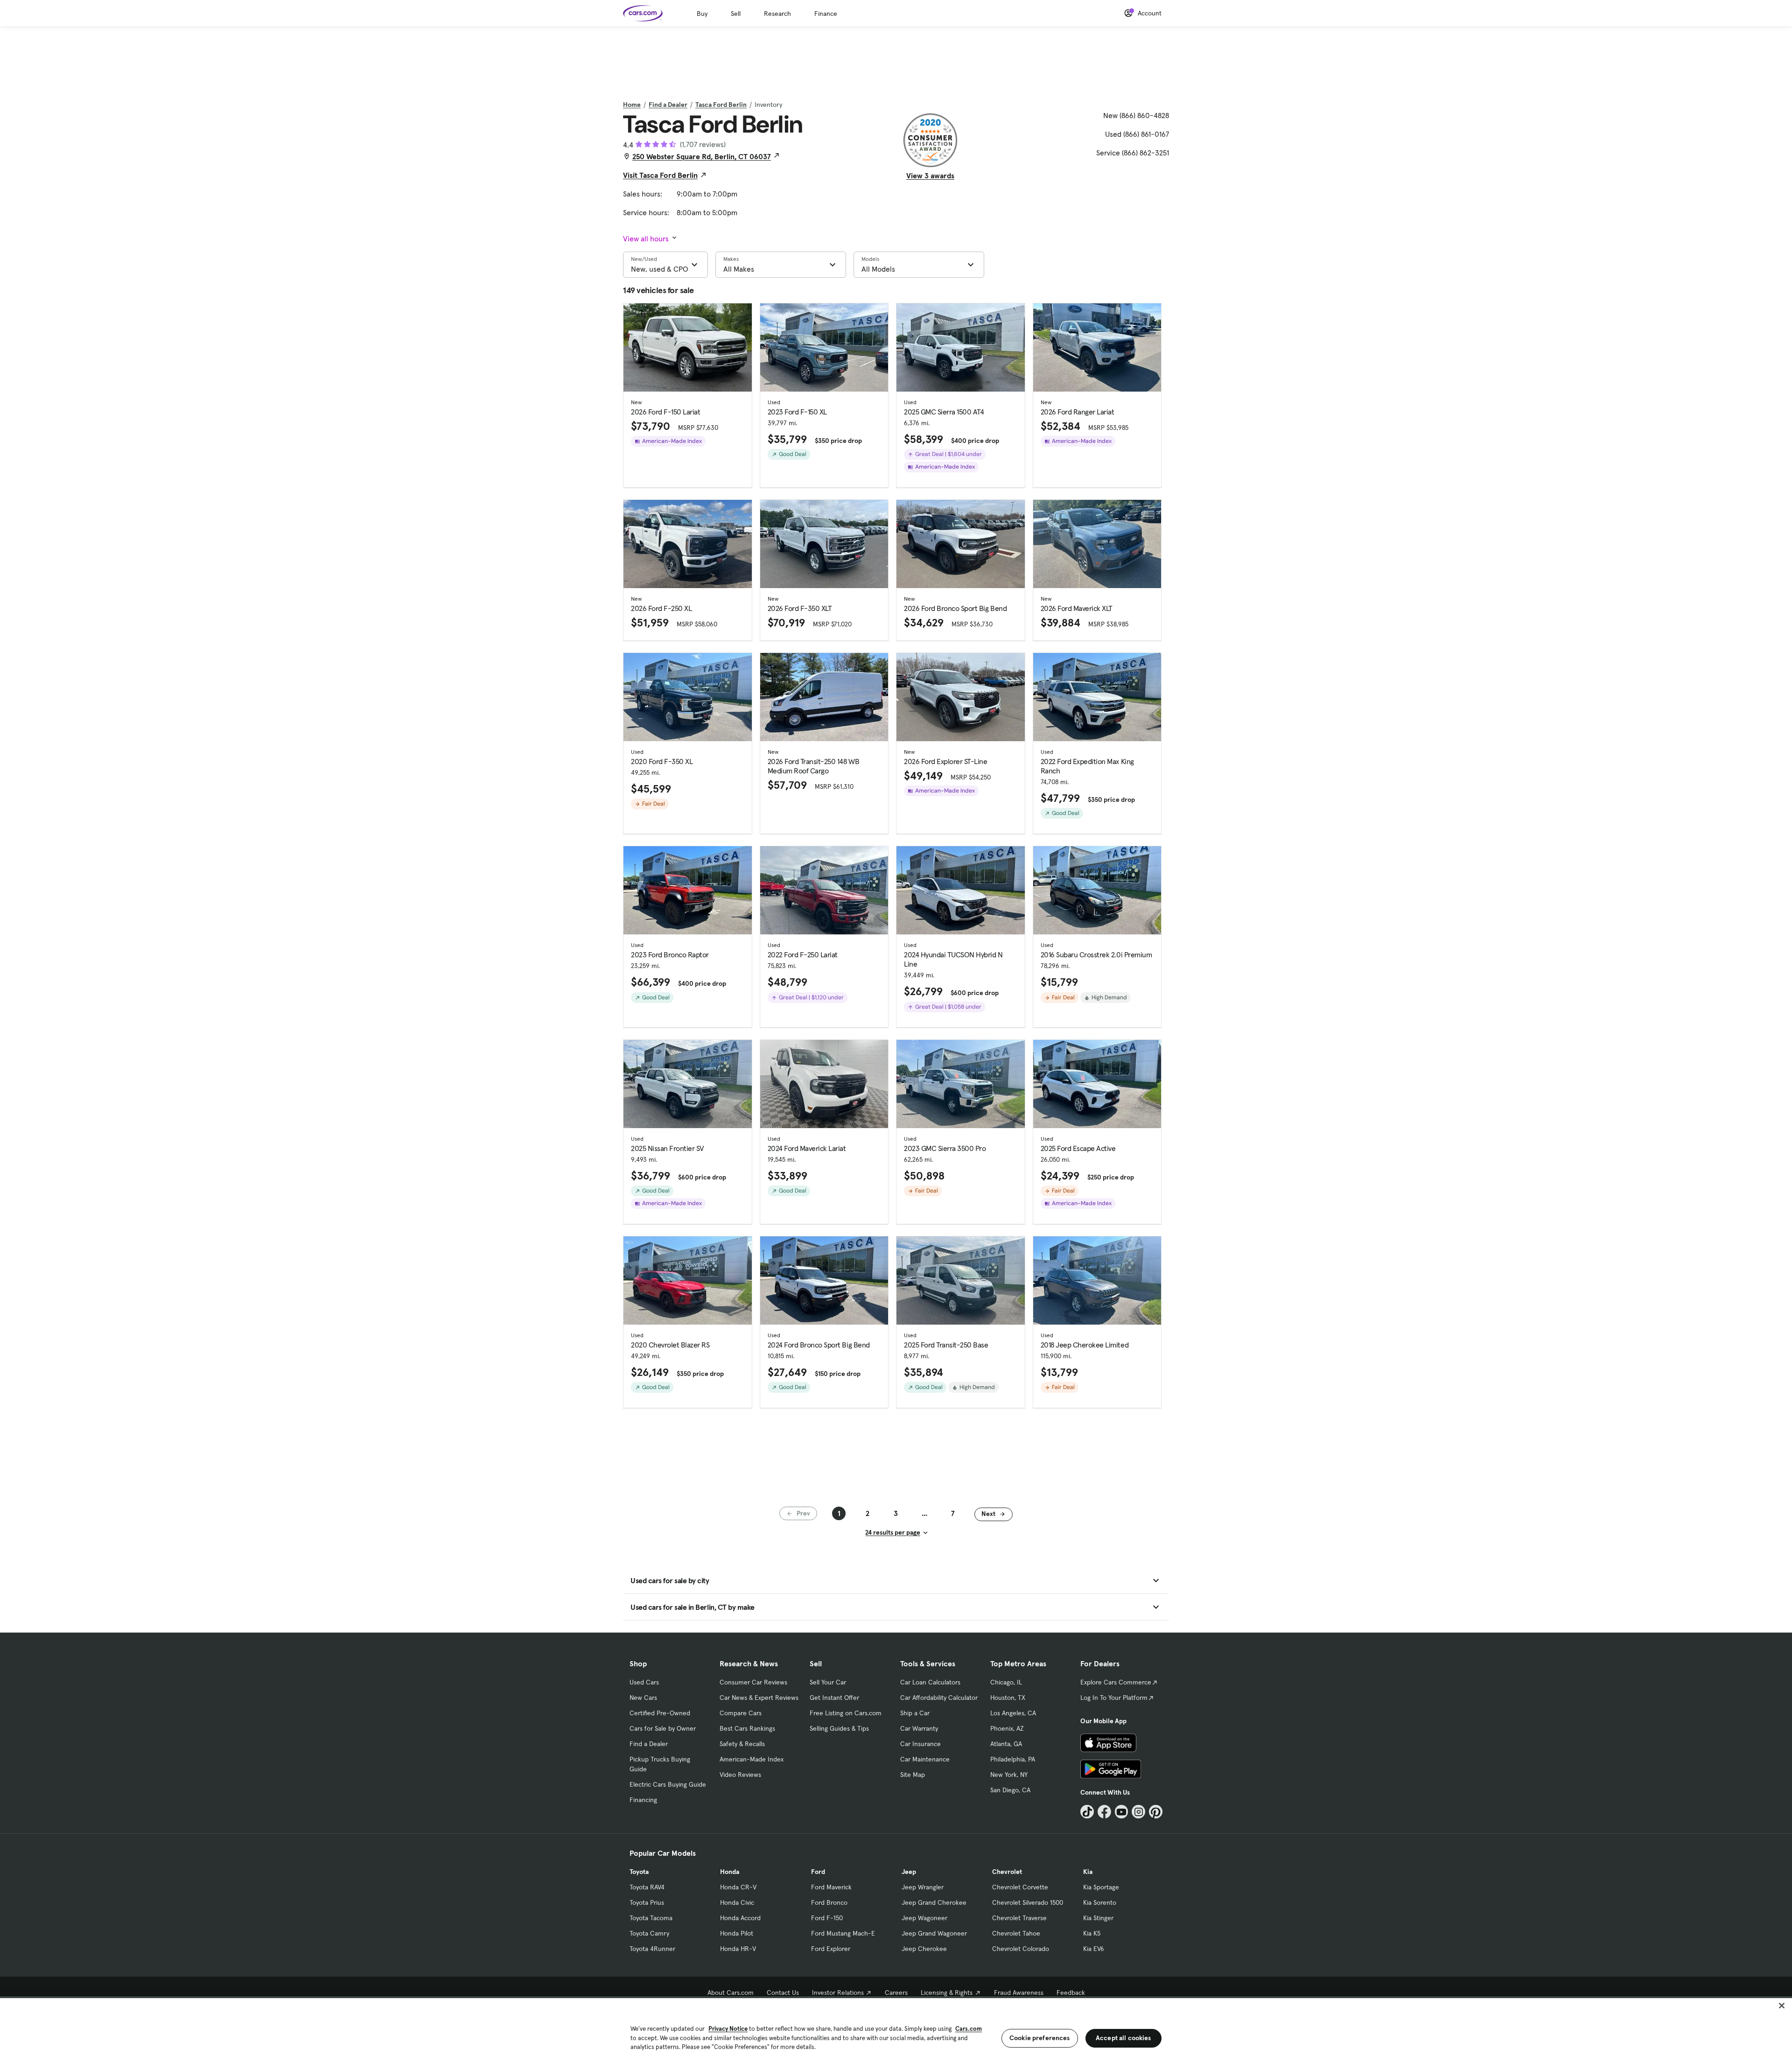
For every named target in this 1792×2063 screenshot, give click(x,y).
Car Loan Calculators (930, 1682)
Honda (730, 1872)
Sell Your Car (828, 1682)
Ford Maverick (831, 1887)
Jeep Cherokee (924, 1949)
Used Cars (644, 1682)
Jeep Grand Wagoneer (934, 1933)
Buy (702, 14)
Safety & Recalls (742, 1744)
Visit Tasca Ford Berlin (660, 175)
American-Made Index (752, 1759)
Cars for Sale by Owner (663, 1728)
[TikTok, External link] (1087, 1812)
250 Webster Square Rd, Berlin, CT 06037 (702, 156)
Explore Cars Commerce (1116, 1682)
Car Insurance (920, 1744)
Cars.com (969, 2029)
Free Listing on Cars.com (846, 1713)
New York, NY (1009, 1775)
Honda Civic (737, 1902)
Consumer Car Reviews (753, 1682)
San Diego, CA (1010, 1790)
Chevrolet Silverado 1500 (1028, 1902)
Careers (896, 1993)
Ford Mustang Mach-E (843, 1933)
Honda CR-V (738, 1887)
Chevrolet (1007, 1872)
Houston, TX (1008, 1698)
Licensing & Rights (947, 1993)
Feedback (1071, 1993)
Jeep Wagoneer (924, 1918)
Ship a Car (915, 1713)
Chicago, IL (1006, 1682)
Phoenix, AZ (1007, 1728)
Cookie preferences (1040, 2038)
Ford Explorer (831, 1949)
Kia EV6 (1094, 1949)
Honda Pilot (737, 1933)
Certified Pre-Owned (660, 1713)
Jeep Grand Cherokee (934, 1902)
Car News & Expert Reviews (759, 1698)
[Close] (1782, 2006)
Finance (826, 14)
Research (777, 14)
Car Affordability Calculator (939, 1698)
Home (632, 105)
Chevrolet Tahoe (1016, 1933)
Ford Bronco (829, 1902)
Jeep (909, 1872)
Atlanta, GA (1006, 1744)
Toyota (639, 1872)
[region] (896, 2030)
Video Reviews (740, 1775)
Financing (643, 1800)
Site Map (913, 1775)
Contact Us (783, 1993)
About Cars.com (731, 1993)
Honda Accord (740, 1918)
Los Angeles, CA (1013, 1713)
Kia (1088, 1872)
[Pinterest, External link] (1156, 1812)
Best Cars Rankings (747, 1728)
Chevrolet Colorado (1021, 1949)
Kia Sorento (1100, 1902)
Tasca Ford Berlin (721, 105)
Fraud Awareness (1019, 1993)
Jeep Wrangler (923, 1887)
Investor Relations (838, 1993)
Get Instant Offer (834, 1698)
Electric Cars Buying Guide (668, 1784)
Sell (736, 14)
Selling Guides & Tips (839, 1728)
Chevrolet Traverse (1019, 1918)
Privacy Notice (728, 2029)
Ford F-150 (827, 1918)
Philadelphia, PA (1013, 1759)
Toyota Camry (649, 1933)
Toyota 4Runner (652, 1949)
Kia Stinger (1098, 1918)
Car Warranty (919, 1728)
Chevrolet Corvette (1020, 1887)
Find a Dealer (668, 105)
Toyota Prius (647, 1902)
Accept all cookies (1123, 2038)
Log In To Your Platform (1114, 1698)
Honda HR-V (738, 1949)
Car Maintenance (925, 1759)
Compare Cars (741, 1713)
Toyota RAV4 (647, 1887)
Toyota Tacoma (651, 1918)
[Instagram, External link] (1138, 1812)
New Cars (643, 1698)
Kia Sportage (1101, 1887)
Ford (818, 1872)
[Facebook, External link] (1104, 1812)
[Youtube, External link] (1122, 1812)
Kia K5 (1092, 1933)
